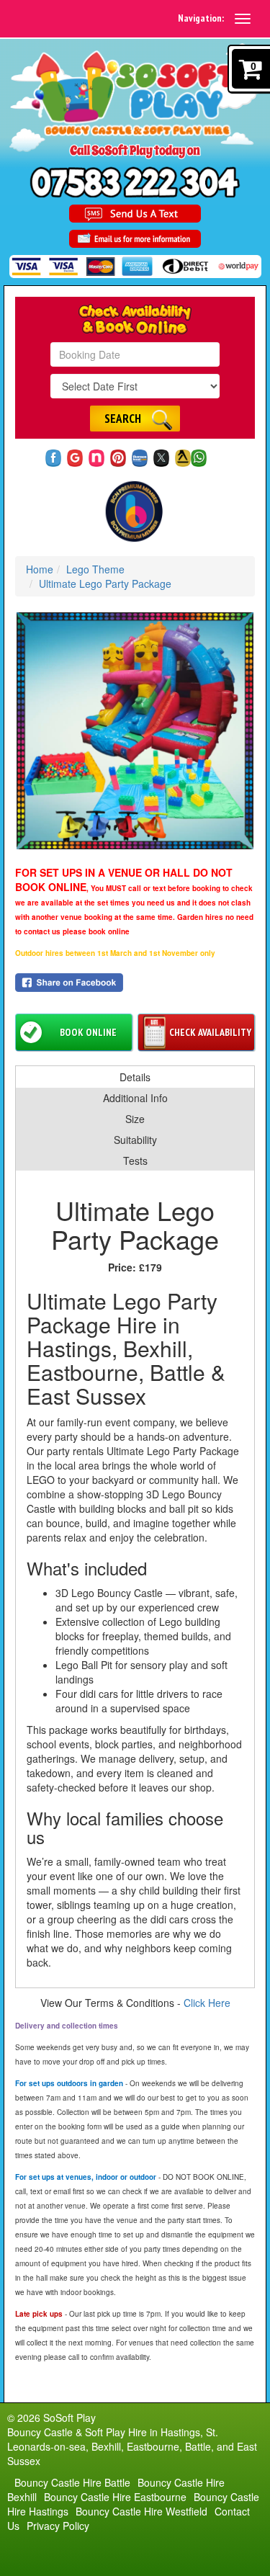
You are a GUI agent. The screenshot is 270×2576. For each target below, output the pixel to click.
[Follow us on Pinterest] (118, 458)
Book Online (88, 1032)
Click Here (207, 2003)
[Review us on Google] (75, 458)
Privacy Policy (58, 2526)
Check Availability (210, 1032)
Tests (135, 1160)
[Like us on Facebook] (54, 458)
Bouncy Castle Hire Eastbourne (115, 2497)
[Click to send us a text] (135, 214)
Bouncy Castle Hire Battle (72, 2482)
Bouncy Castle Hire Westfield (141, 2511)
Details (135, 1077)
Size (135, 1119)
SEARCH (123, 419)
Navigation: (201, 18)
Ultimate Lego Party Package (105, 583)
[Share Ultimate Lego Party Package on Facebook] (135, 983)
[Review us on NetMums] (97, 458)
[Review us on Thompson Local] (140, 458)
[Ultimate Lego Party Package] (135, 731)
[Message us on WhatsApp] (199, 458)
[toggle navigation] (243, 19)
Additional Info (135, 1098)
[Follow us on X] (162, 458)
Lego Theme (95, 569)
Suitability (135, 1140)
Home (40, 569)
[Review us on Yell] (183, 458)
